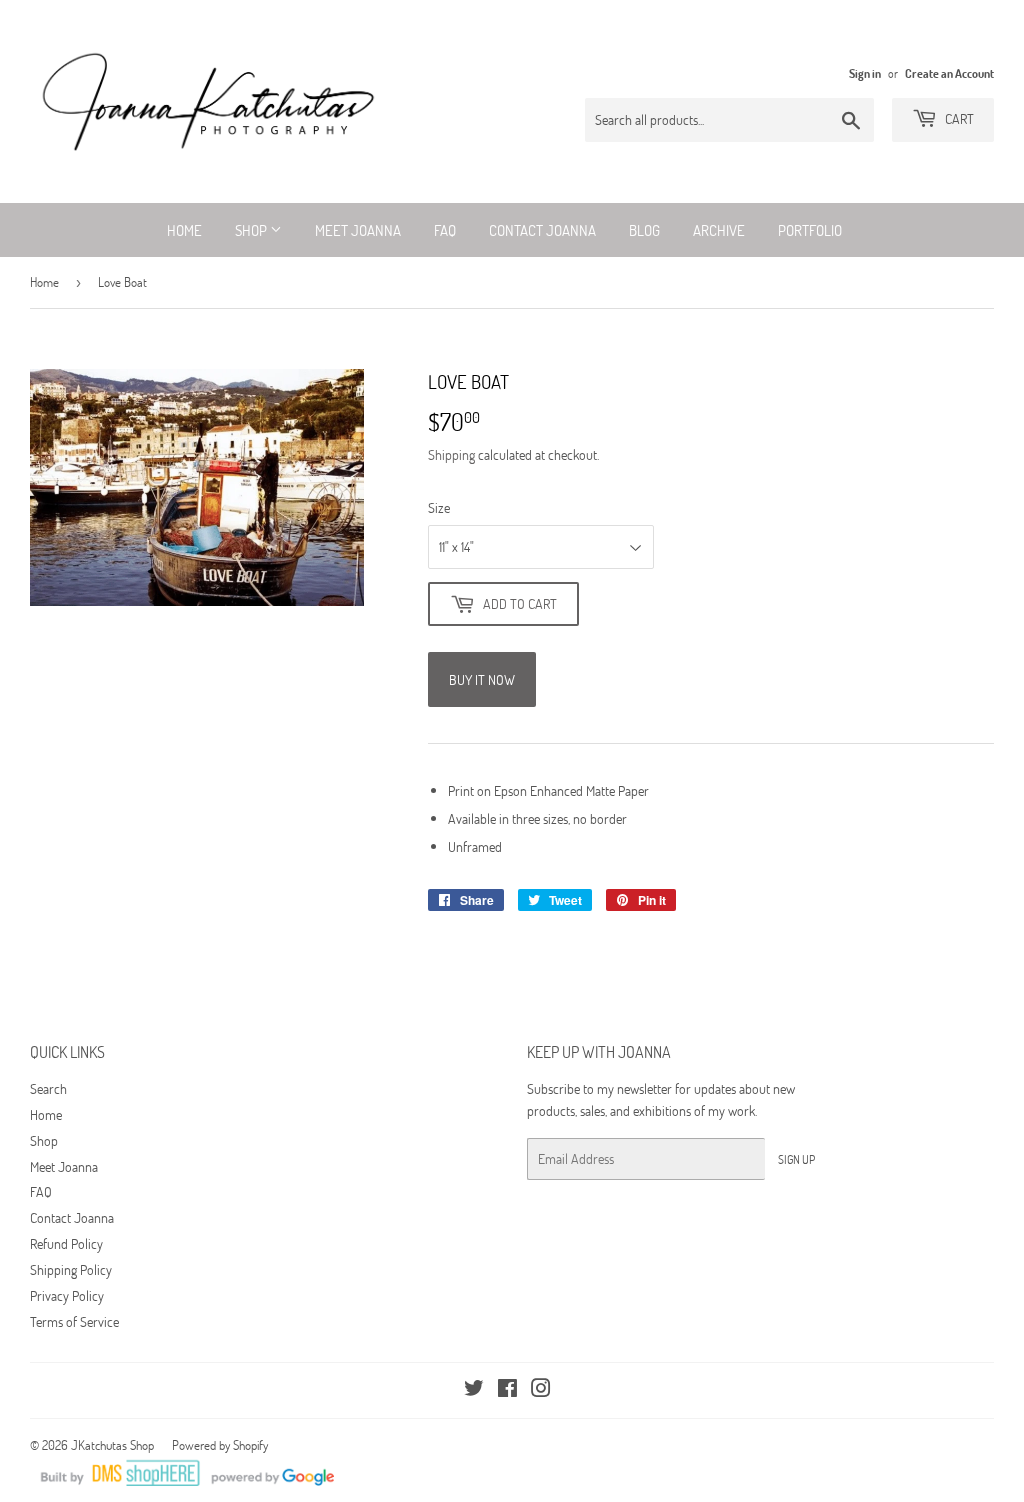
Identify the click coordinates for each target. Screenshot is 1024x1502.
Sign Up (796, 1159)
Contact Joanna (542, 230)
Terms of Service (74, 1321)
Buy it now (482, 679)
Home (184, 230)
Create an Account (949, 73)
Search (48, 1088)
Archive (719, 230)
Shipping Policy (71, 1269)
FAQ (445, 230)
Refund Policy (66, 1243)
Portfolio (810, 230)
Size (439, 507)
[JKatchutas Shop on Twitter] (474, 1390)
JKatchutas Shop (112, 1445)
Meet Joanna (358, 230)
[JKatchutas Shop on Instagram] (541, 1390)
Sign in (865, 73)
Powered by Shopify (220, 1445)
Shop (252, 230)
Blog (644, 230)
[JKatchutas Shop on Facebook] (507, 1390)
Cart (958, 118)
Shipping (451, 454)
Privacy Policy (67, 1295)
